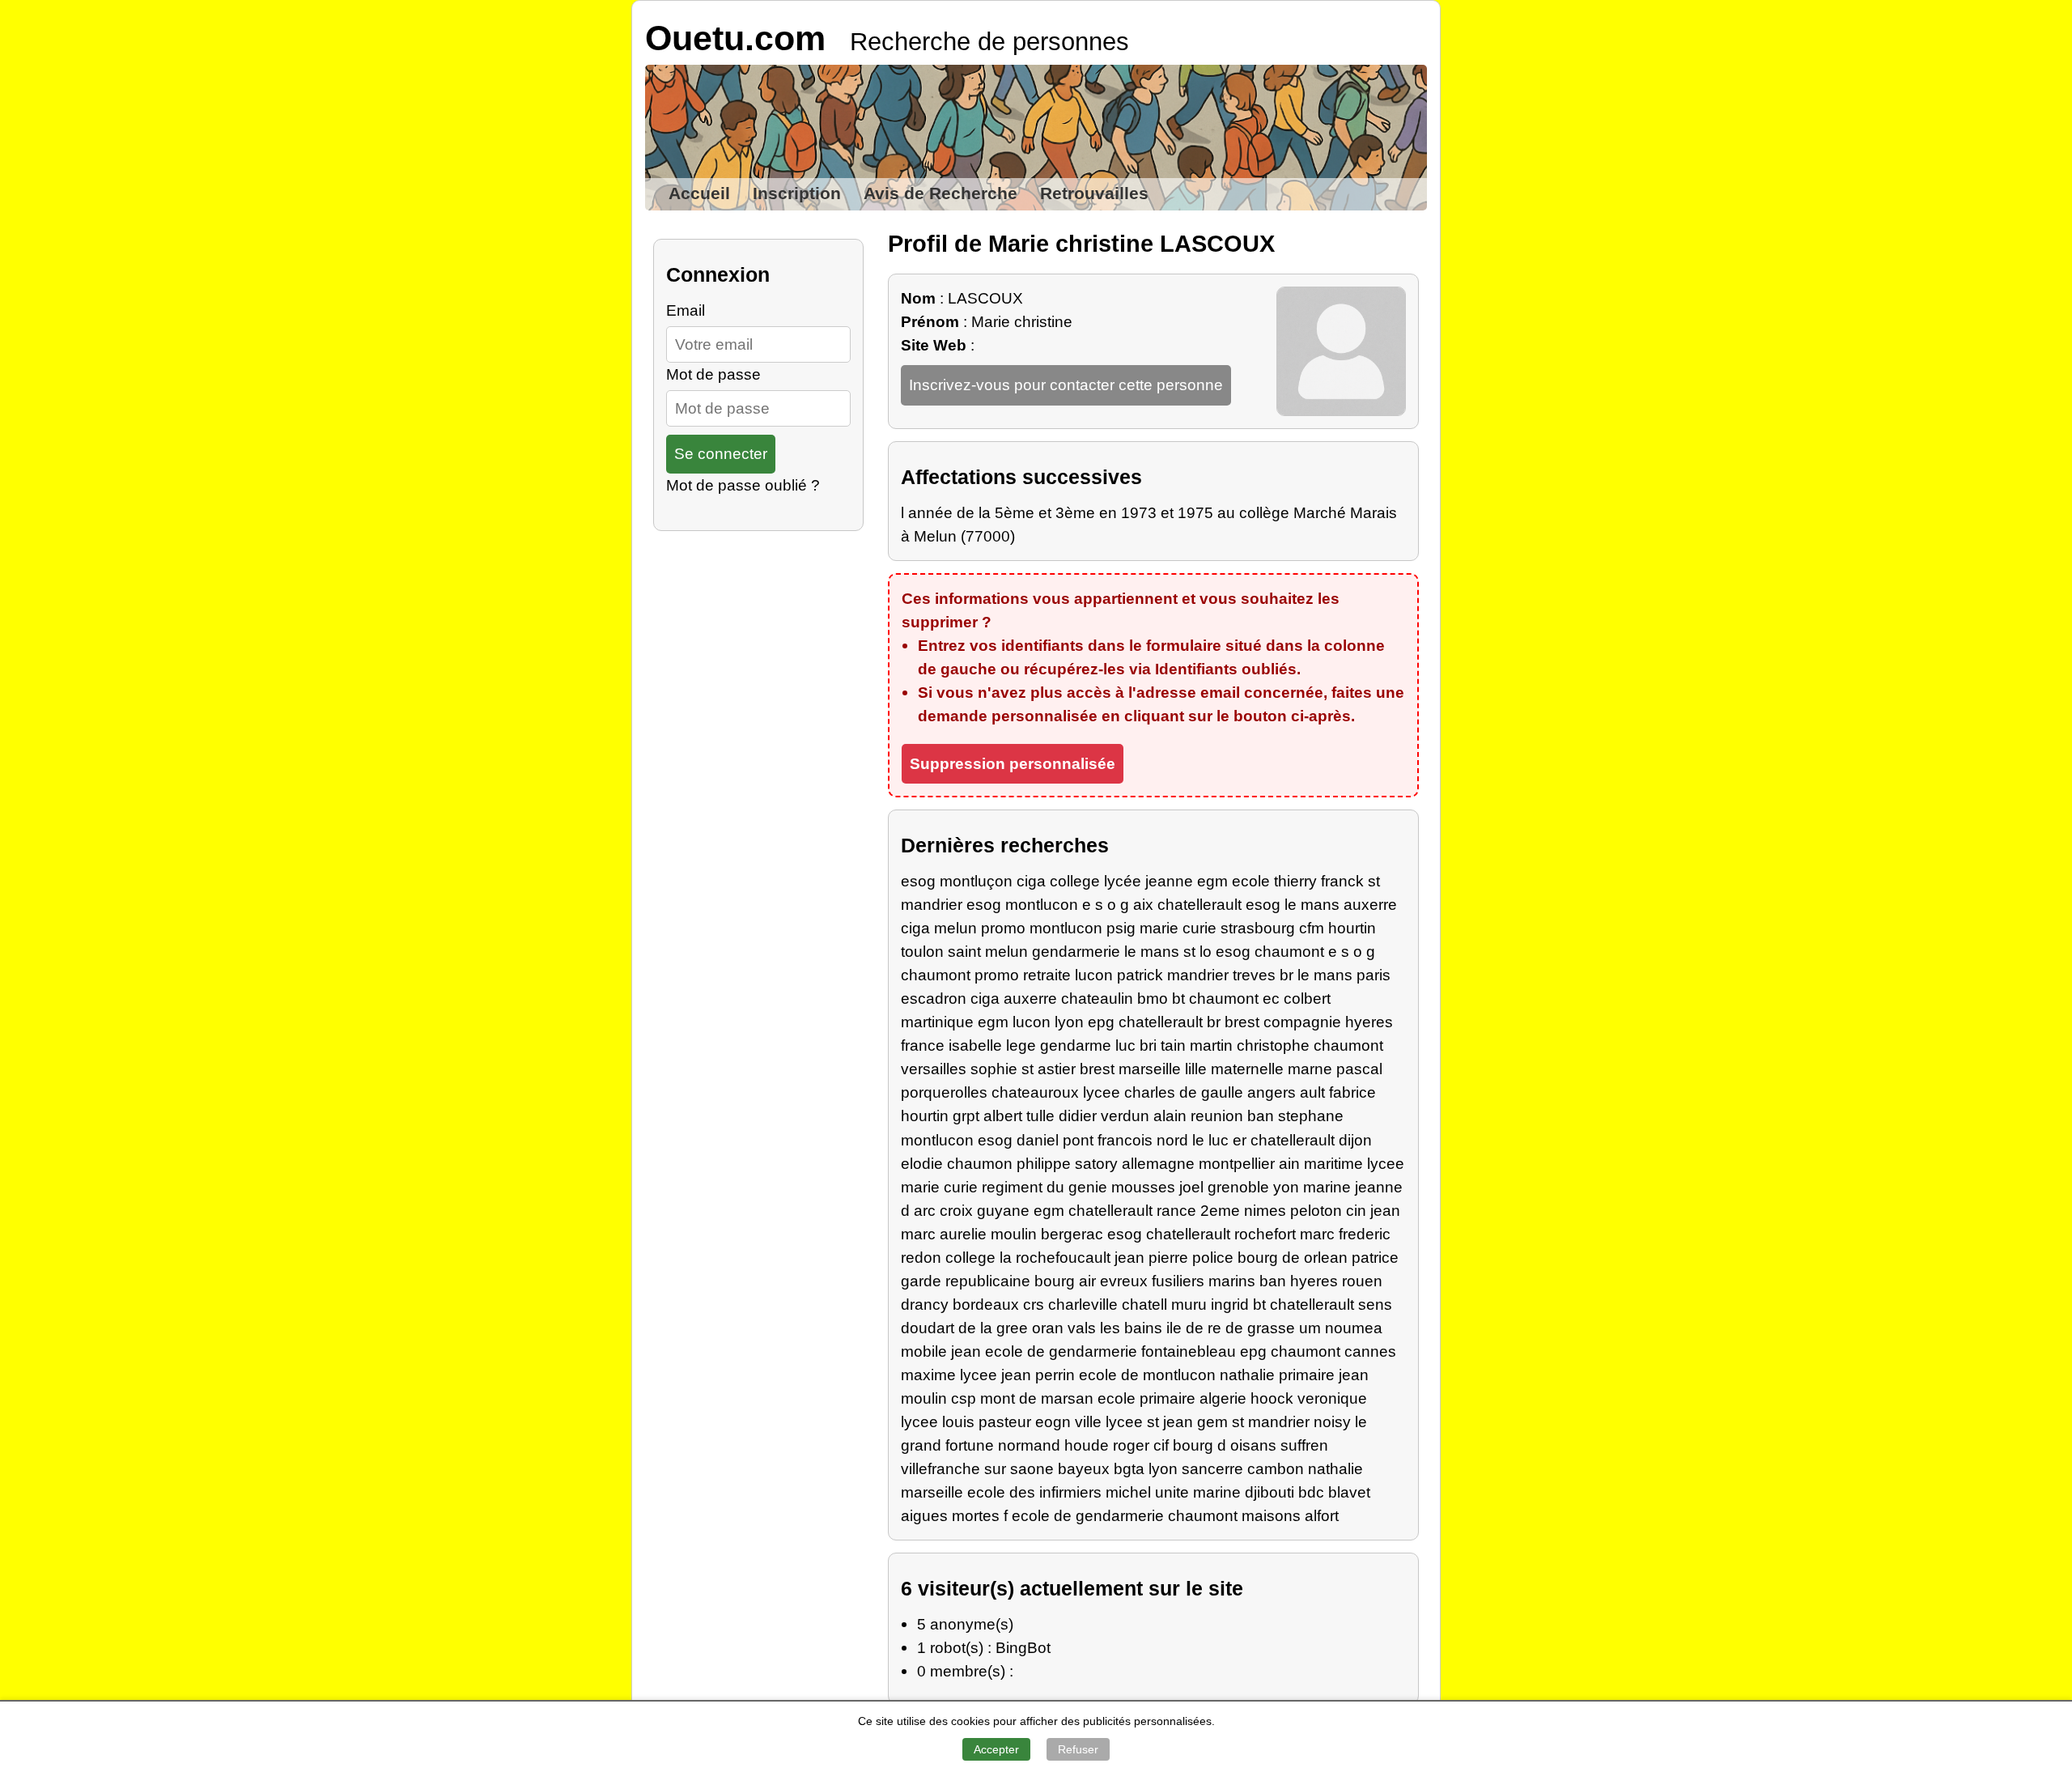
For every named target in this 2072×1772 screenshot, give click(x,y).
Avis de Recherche (940, 193)
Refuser (1078, 1749)
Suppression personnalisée (1013, 763)
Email (686, 310)
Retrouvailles (1094, 193)
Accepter (996, 1749)
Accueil (699, 193)
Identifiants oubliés (1226, 669)
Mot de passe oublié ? (743, 485)
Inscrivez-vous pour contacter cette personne (1066, 385)
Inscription (797, 193)
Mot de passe (713, 374)
